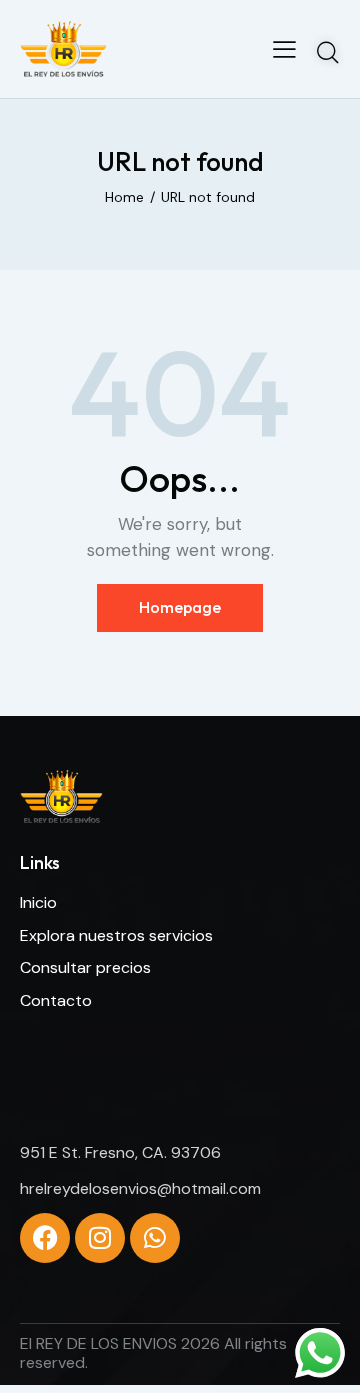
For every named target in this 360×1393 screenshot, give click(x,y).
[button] (284, 49)
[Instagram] (100, 1238)
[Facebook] (45, 1238)
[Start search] (328, 52)
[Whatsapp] (155, 1238)
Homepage (180, 607)
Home (124, 197)
